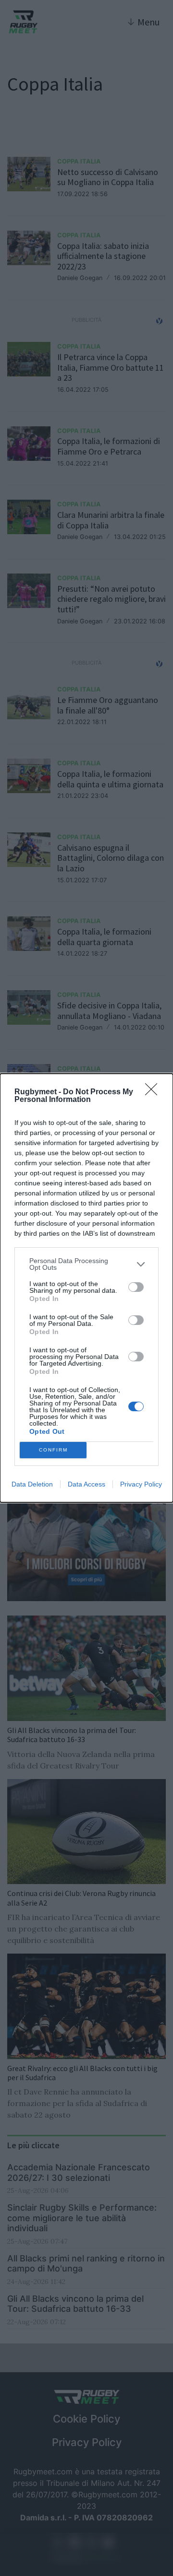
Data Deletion (32, 1484)
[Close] (154, 1092)
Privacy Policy (141, 1484)
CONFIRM (53, 1450)
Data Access (86, 1484)
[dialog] (86, 1288)
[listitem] (86, 1264)
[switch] (136, 1287)
